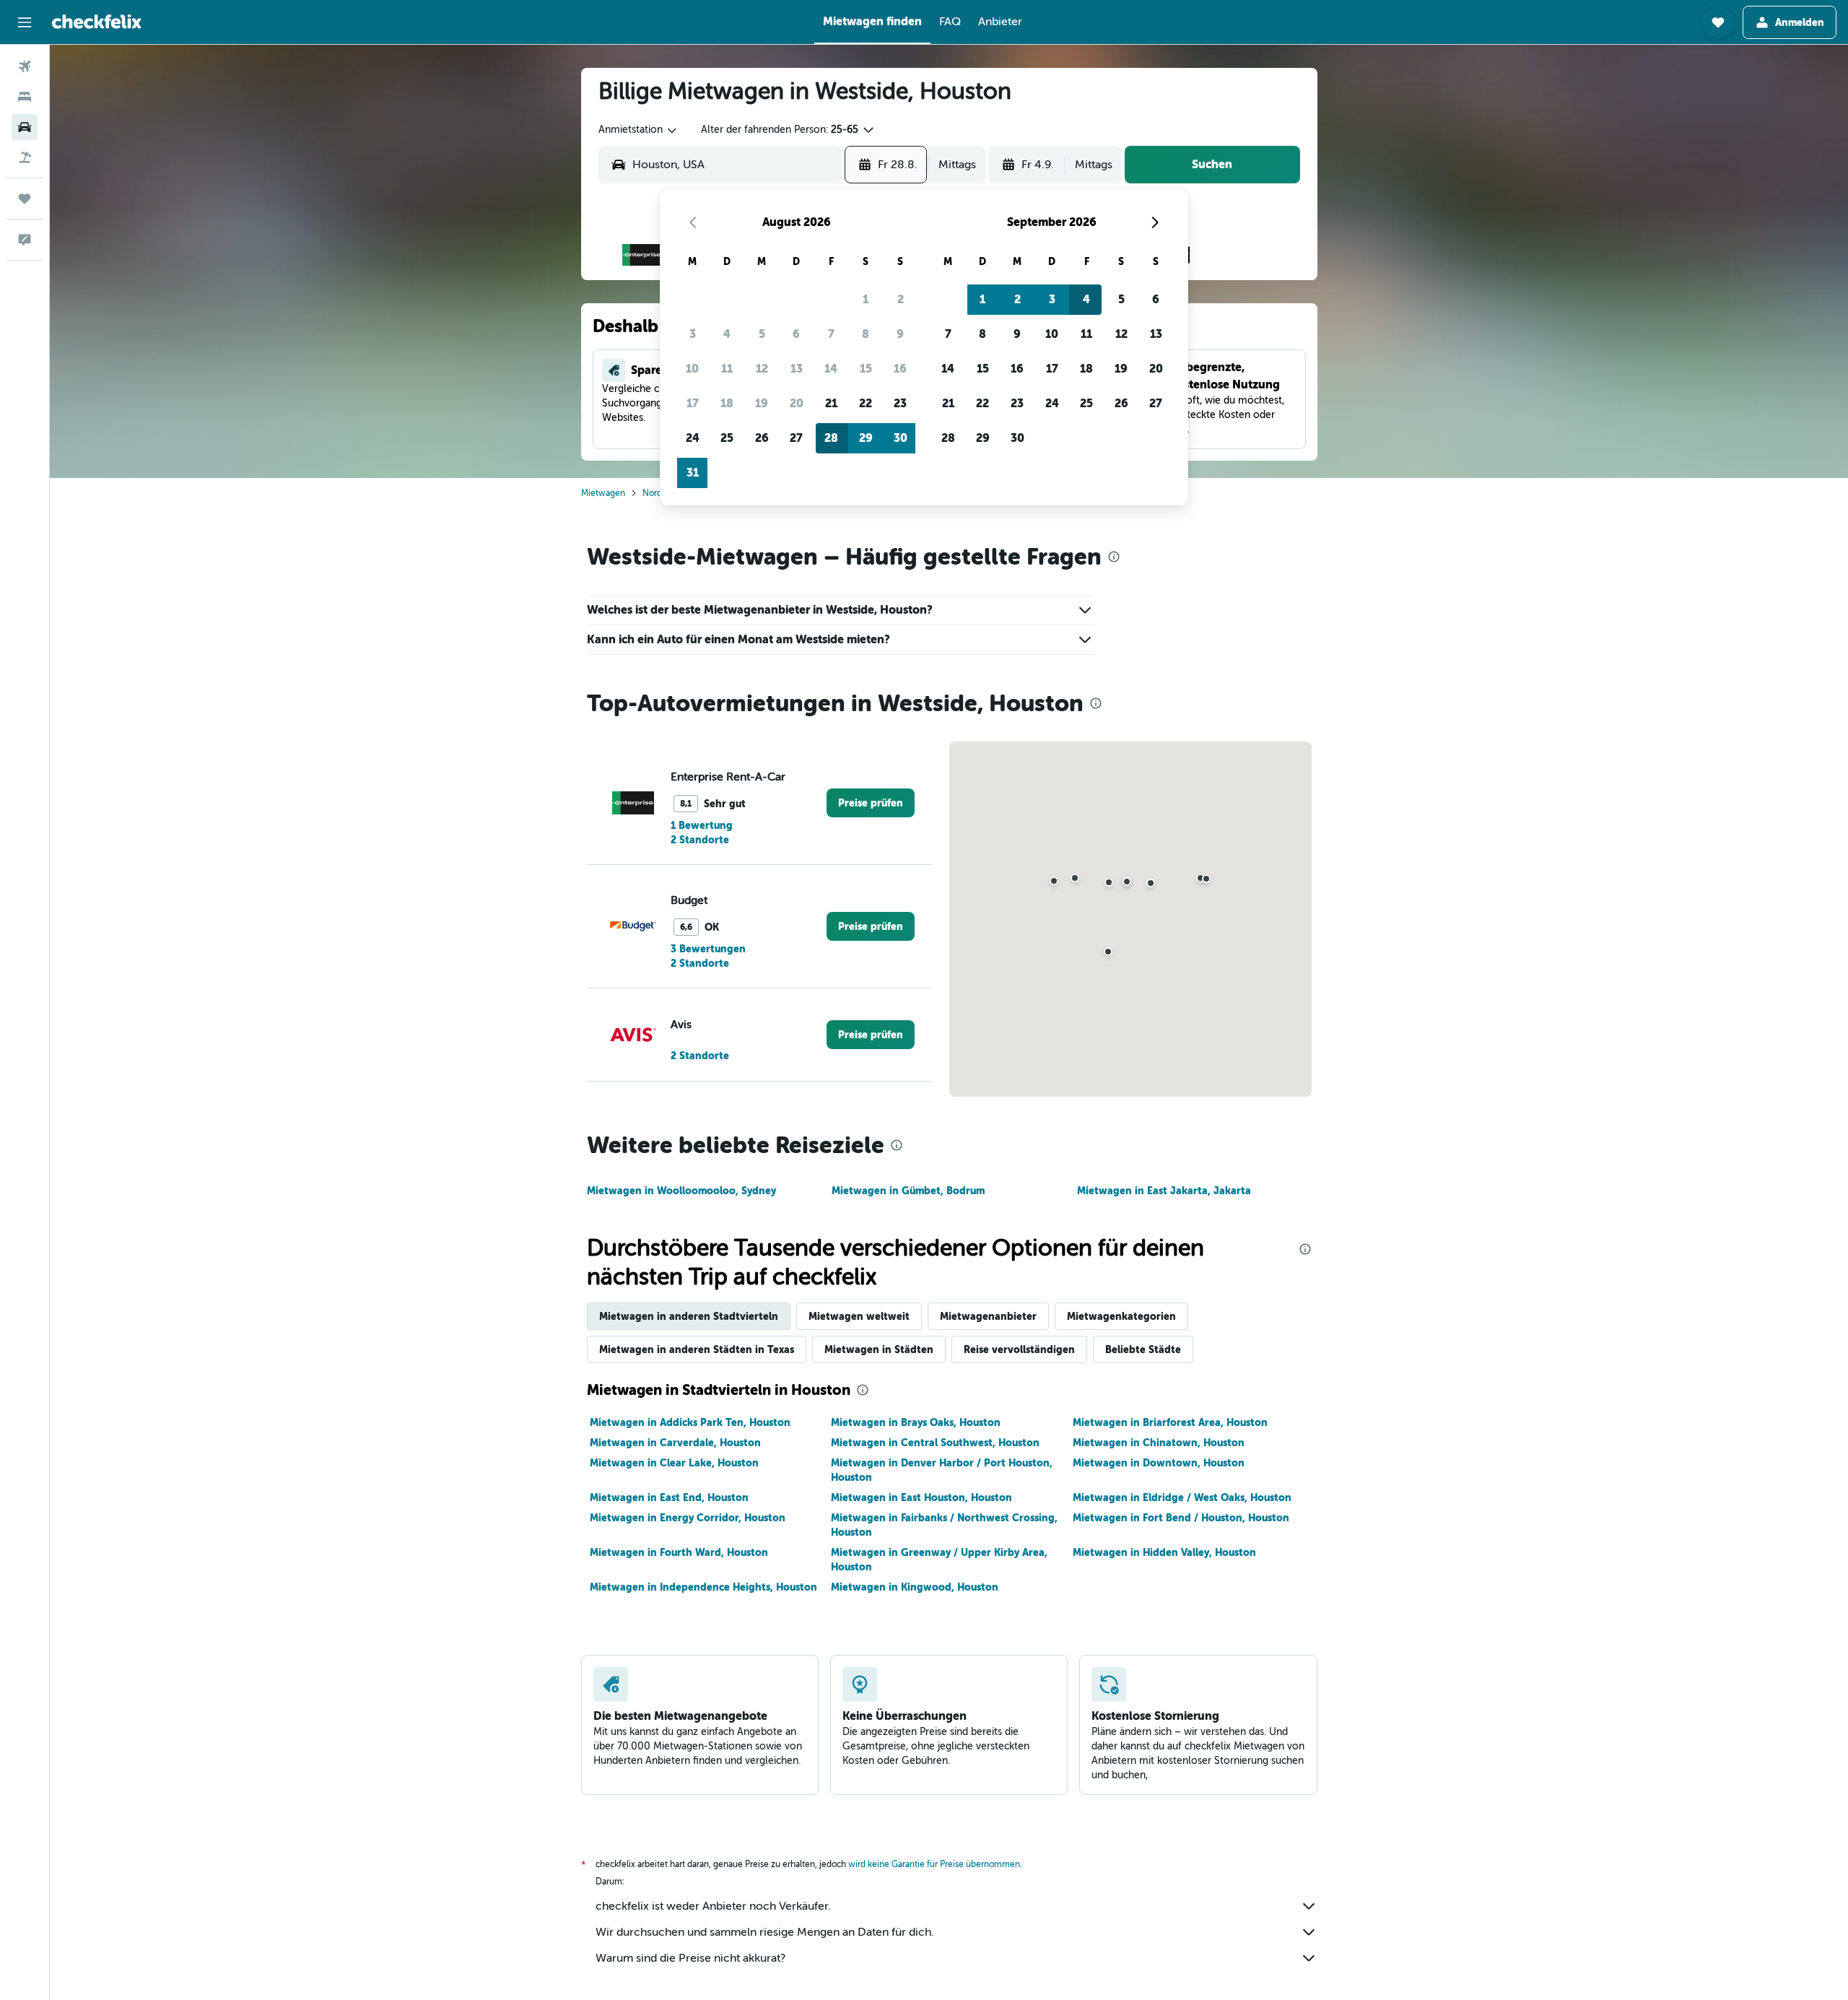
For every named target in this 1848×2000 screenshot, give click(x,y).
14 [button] (831, 369)
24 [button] (693, 438)
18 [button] (727, 403)
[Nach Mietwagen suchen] (25, 127)
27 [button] (796, 438)
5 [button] (762, 334)
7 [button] (831, 334)
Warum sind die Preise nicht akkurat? (690, 1958)
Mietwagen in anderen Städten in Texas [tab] (697, 1349)
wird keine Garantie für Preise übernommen (934, 1864)
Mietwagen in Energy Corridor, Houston (688, 1518)
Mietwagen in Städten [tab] (879, 1349)
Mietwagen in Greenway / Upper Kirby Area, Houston (939, 1560)
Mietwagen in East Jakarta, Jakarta (1164, 1191)
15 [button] (866, 369)
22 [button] (866, 403)
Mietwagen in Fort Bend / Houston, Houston (1181, 1518)
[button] (25, 22)
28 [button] (831, 438)
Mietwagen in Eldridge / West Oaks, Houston (1182, 1497)
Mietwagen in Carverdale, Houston (675, 1443)
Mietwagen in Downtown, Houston (1159, 1463)
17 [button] (693, 403)
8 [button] (866, 334)
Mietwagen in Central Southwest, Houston (935, 1443)
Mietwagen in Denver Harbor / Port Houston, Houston (942, 1470)
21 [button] (831, 403)
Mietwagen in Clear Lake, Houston (674, 1463)
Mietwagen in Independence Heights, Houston (703, 1587)
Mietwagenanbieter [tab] (988, 1316)
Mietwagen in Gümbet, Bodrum (908, 1191)
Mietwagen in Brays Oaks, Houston (916, 1422)
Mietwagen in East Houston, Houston (921, 1497)
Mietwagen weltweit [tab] (859, 1316)
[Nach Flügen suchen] (25, 66)
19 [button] (762, 403)
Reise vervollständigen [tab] (1019, 1349)
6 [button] (796, 334)
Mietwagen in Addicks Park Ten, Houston (690, 1422)
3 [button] (693, 334)
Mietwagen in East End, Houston (669, 1497)
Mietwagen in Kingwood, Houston (915, 1587)
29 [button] (866, 438)
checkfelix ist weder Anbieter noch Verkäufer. (713, 1906)
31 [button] (693, 473)
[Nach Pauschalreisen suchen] (25, 157)
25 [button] (727, 438)
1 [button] (866, 299)
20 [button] (797, 403)
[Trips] (25, 199)
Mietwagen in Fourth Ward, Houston (679, 1552)
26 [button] (762, 438)
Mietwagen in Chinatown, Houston (1159, 1443)
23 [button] (900, 403)
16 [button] (900, 369)
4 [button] (727, 334)
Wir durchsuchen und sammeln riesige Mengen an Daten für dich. (765, 1932)
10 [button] (692, 369)
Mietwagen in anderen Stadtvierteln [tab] (689, 1316)
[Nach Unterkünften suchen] (25, 97)
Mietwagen (603, 493)
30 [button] (901, 438)
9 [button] (900, 334)
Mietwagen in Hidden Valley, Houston (1164, 1552)
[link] (871, 803)
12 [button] (762, 369)
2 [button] (901, 299)
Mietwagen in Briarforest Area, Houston (1170, 1422)
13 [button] (797, 369)
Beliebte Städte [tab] (1143, 1349)
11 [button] (727, 369)
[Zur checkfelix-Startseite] (97, 22)
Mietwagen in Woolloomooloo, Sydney (681, 1191)
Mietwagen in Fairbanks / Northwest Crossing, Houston (944, 1525)
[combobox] (638, 130)
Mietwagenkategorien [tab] (1121, 1316)
